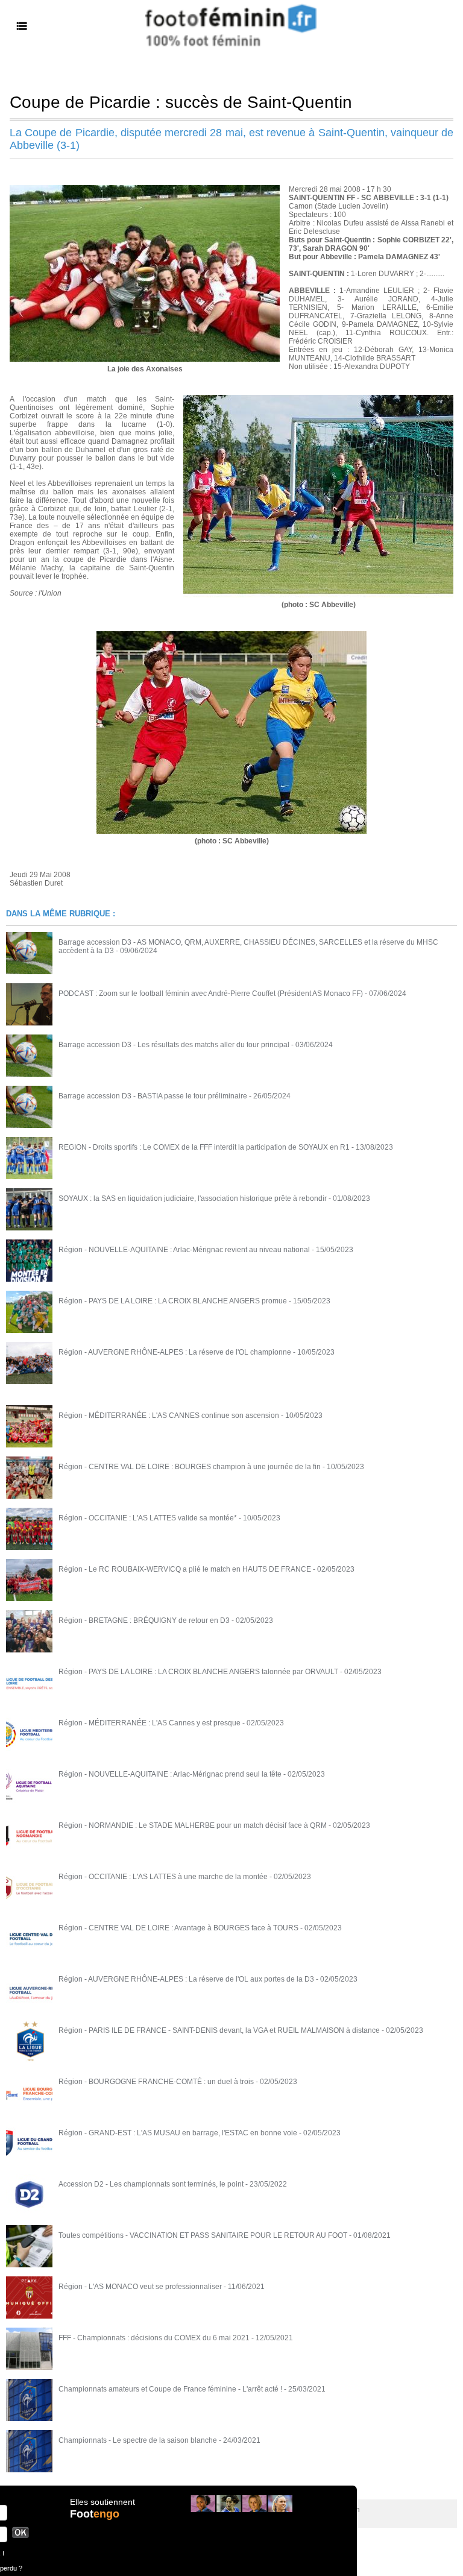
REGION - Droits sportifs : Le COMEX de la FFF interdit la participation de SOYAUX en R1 (204, 1147)
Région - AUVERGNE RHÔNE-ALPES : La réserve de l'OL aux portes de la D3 (186, 1979)
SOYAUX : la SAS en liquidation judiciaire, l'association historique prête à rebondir (193, 1198)
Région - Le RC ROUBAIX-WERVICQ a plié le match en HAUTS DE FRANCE (185, 1569)
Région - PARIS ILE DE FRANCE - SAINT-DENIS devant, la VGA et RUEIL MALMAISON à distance (219, 2030)
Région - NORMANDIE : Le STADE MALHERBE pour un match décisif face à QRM (193, 1825)
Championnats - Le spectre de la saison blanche (138, 2440)
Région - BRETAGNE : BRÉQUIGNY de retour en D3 (144, 1620)
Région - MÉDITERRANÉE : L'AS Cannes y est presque (150, 1723)
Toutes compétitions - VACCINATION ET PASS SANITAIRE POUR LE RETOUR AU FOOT (203, 2235)
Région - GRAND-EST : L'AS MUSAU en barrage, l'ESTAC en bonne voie (178, 2133)
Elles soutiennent (102, 2502)
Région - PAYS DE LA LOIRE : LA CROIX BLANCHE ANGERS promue (173, 1301)
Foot (95, 2514)
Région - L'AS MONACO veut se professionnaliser (140, 2287)
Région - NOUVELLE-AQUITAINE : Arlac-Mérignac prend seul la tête (170, 1774)
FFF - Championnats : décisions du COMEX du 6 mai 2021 (154, 2338)
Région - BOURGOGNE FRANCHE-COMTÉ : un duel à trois (156, 2082)
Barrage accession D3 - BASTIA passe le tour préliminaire (153, 1096)
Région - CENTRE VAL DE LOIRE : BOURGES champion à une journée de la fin (190, 1467)
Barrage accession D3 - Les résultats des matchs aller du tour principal (174, 1045)
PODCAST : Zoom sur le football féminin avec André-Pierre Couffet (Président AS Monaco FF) (211, 994)
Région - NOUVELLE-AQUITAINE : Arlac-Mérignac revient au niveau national (184, 1250)
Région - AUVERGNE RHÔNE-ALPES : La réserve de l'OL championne (175, 1352)
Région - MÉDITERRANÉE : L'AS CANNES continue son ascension (169, 1416)
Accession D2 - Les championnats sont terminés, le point (151, 2184)
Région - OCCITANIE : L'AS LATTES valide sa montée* (148, 1518)
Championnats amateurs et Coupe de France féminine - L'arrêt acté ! (170, 2389)
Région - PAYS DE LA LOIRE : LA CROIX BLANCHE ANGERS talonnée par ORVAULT (198, 1672)
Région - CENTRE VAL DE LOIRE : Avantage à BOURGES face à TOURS (178, 1928)
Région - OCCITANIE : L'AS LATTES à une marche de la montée (163, 1877)
